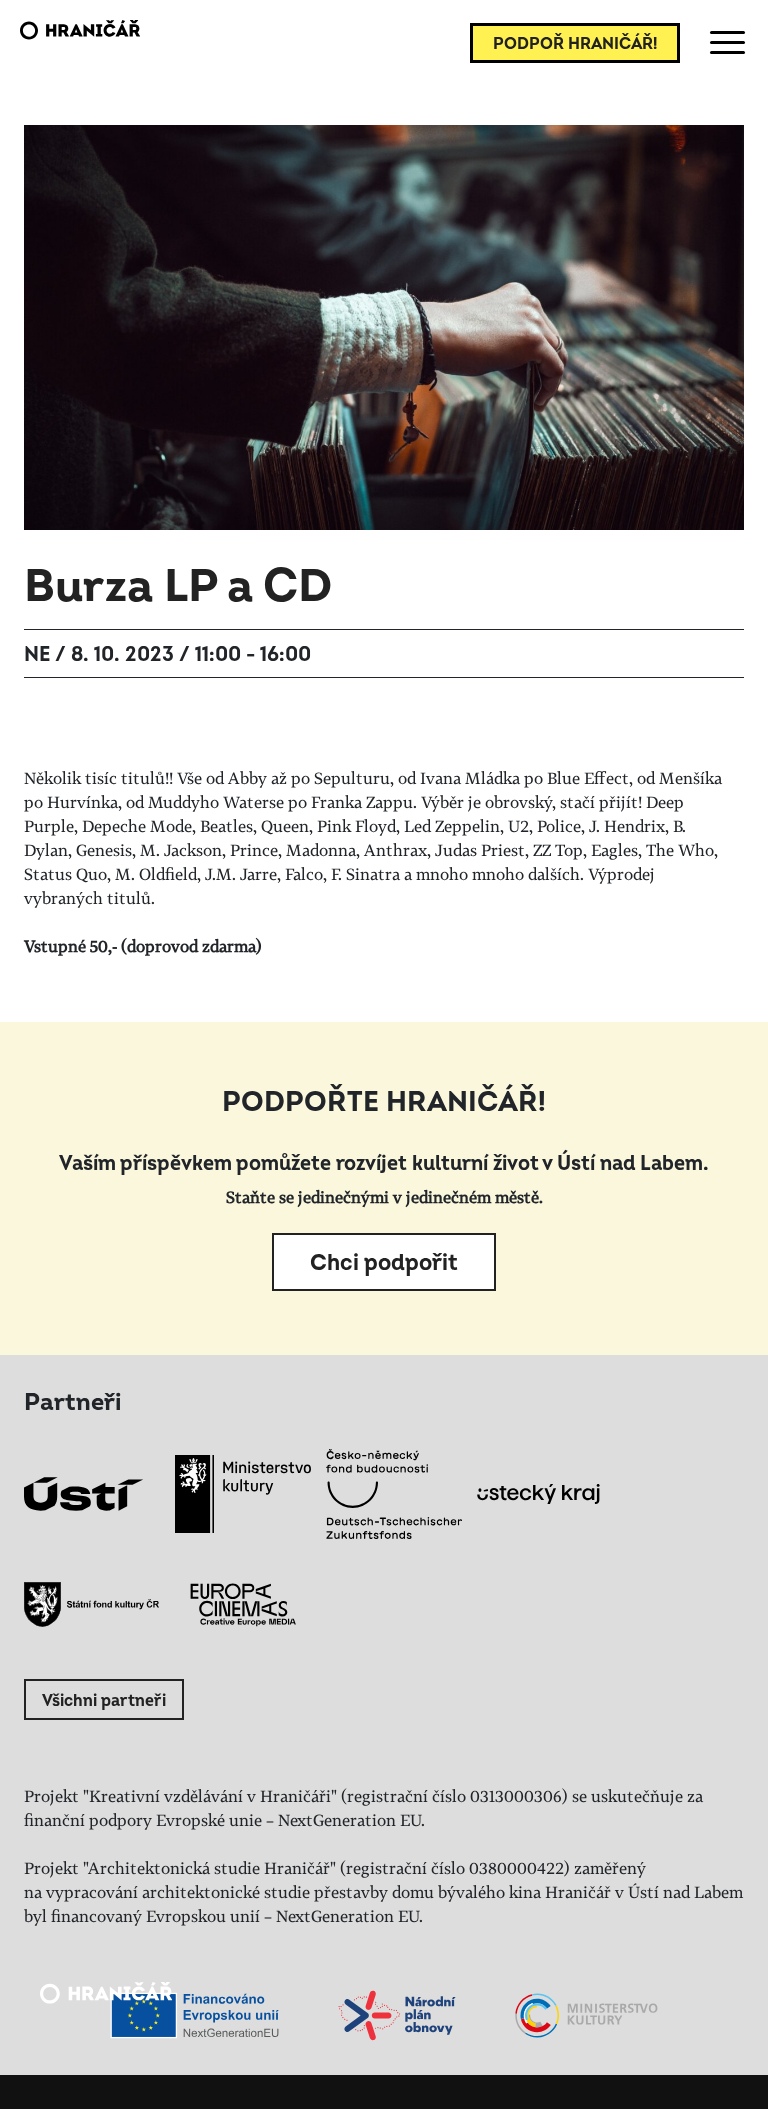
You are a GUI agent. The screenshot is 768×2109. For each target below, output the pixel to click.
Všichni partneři (104, 1701)
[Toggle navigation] (724, 43)
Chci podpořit (384, 1263)
